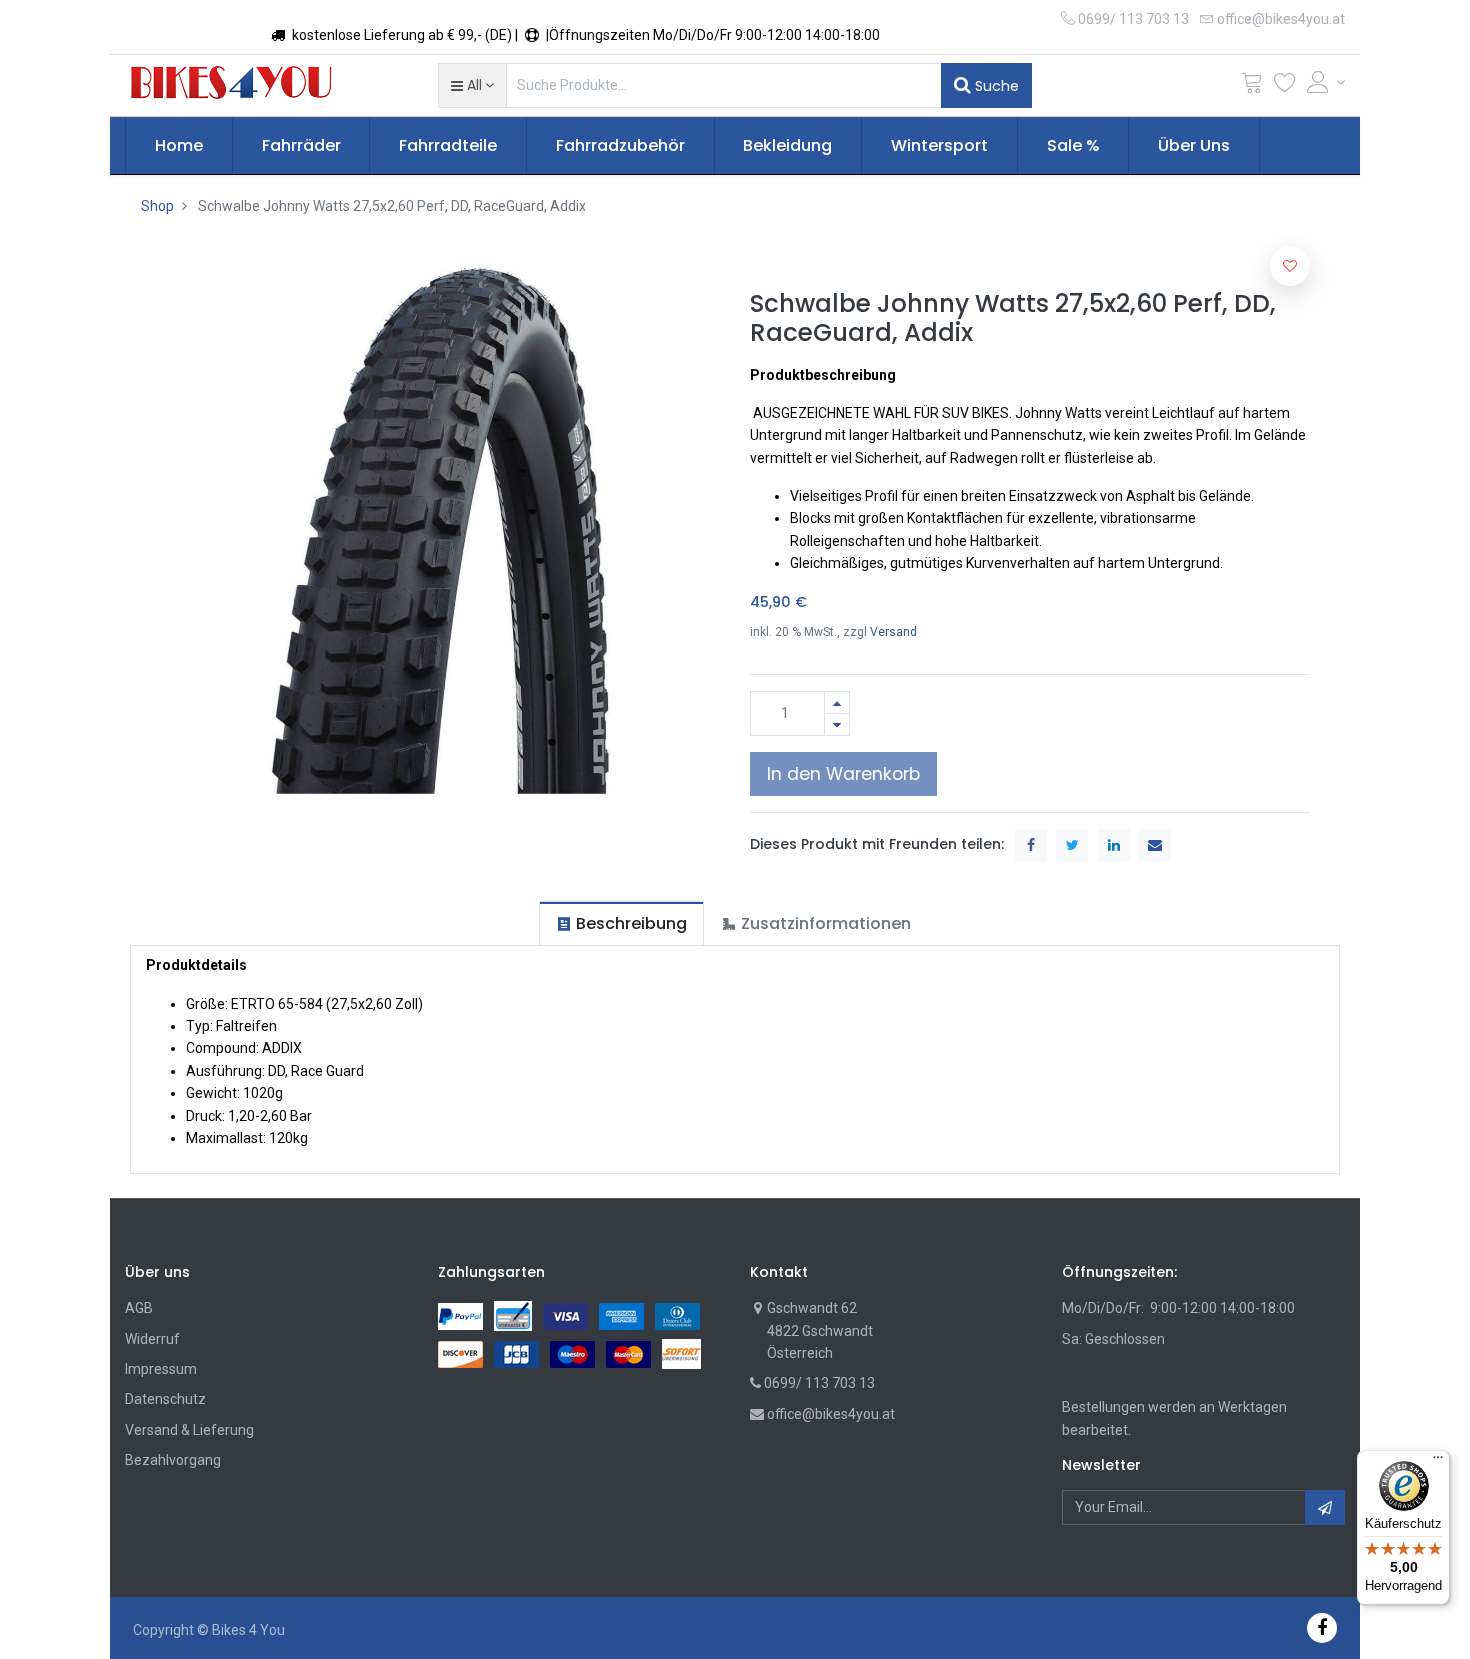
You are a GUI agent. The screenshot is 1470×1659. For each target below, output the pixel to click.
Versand (893, 632)
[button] (472, 85)
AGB (139, 1308)
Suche (995, 86)
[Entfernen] (837, 724)
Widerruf (152, 1339)
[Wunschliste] (1285, 86)
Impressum (161, 1369)
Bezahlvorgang (173, 1460)
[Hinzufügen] (837, 702)
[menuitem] (179, 146)
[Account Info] (1326, 82)
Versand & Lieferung (189, 1430)
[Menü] (1438, 1462)
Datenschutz (165, 1399)
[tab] (621, 923)
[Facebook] (1322, 1627)
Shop (157, 206)
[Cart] (1252, 86)
